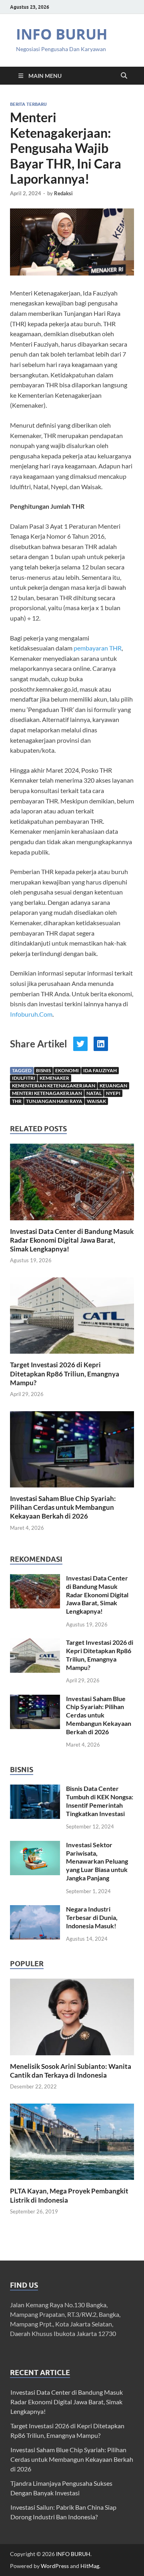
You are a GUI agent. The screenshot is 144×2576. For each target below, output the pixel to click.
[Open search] (124, 76)
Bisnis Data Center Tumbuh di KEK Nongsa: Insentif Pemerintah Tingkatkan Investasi (100, 1801)
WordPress (55, 2566)
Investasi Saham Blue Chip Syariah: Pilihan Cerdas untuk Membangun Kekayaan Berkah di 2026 (63, 1507)
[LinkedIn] (101, 1044)
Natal (94, 1093)
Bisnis (43, 1070)
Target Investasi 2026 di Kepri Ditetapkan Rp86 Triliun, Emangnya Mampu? (65, 1373)
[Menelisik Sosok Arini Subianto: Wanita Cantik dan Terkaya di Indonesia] (72, 2016)
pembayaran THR (98, 648)
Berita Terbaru (28, 104)
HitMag (90, 2566)
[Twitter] (80, 1044)
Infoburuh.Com (31, 1014)
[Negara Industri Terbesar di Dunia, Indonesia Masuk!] (35, 1910)
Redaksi (63, 193)
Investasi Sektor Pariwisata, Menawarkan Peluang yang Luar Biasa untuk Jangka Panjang (97, 1861)
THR (17, 1101)
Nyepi (113, 1093)
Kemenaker (54, 1078)
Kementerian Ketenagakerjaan (54, 1086)
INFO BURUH (62, 34)
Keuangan (113, 1086)
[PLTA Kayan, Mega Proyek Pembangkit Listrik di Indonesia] (72, 2141)
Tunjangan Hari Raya (54, 1101)
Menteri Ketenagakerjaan (47, 1093)
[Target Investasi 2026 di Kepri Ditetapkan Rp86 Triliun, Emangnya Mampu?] (72, 1318)
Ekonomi (67, 1070)
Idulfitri (24, 1078)
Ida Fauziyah (100, 1070)
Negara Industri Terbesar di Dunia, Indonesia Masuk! (92, 1917)
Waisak (96, 1101)
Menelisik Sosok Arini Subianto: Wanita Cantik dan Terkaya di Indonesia (71, 2071)
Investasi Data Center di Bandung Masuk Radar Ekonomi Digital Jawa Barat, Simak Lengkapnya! (72, 1240)
